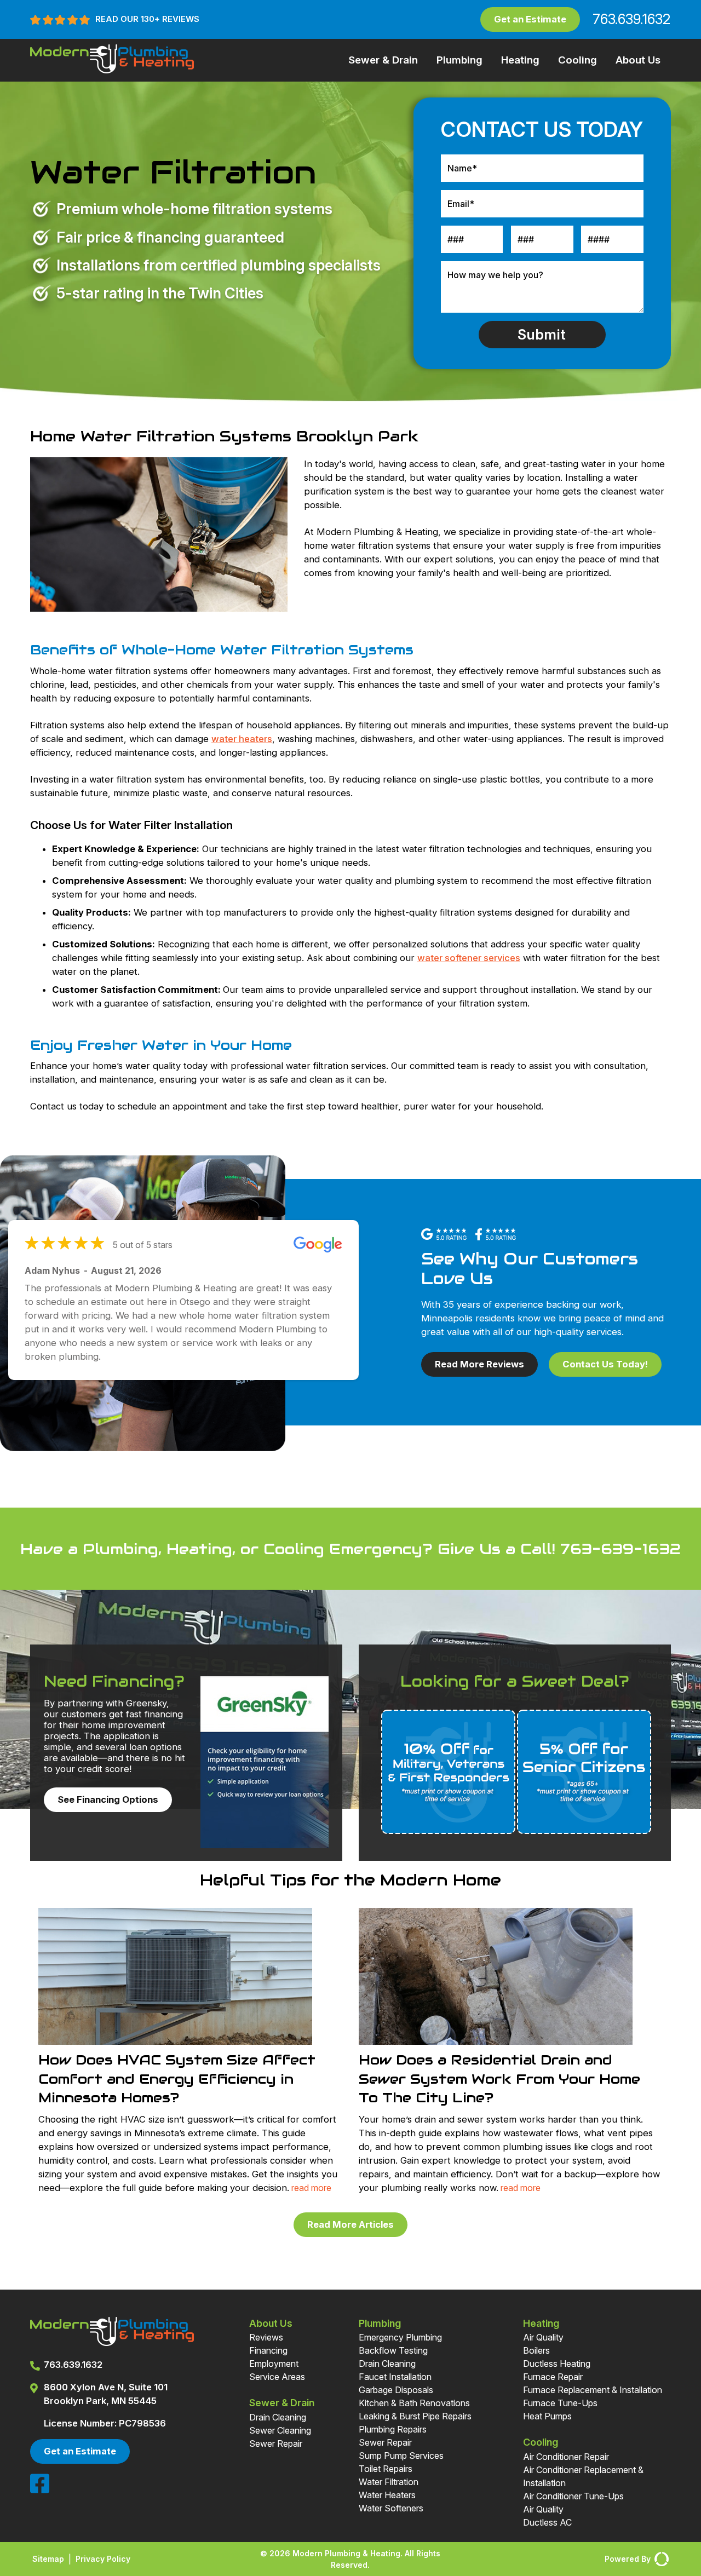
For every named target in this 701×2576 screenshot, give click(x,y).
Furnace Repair (553, 2377)
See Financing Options (108, 1799)
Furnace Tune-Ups (560, 2403)
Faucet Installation (395, 2377)
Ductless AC (547, 2522)
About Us (638, 60)
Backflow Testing (393, 2350)
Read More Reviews (479, 1364)
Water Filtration (389, 2482)
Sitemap (48, 2559)
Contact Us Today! (605, 1364)
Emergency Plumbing (400, 2337)
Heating (520, 60)
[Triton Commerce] (660, 2559)
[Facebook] (40, 2491)
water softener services (469, 958)
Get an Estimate (530, 19)
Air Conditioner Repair (566, 2457)
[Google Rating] (448, 1236)
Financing (268, 2350)
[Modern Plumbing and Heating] (112, 70)
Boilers (536, 2350)
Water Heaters (387, 2495)
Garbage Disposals (396, 2390)
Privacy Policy (103, 2559)
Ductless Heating (557, 2364)
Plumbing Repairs (393, 2429)
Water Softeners (391, 2508)
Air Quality (543, 2337)
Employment (274, 2364)
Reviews (266, 2337)
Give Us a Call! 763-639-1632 (559, 1549)
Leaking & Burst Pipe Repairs (415, 2416)
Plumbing (459, 60)
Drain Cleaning (278, 2417)
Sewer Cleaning (280, 2430)
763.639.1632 (630, 19)
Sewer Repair (276, 2443)
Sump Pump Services (401, 2456)
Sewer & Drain (383, 60)
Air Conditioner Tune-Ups (573, 2496)
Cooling (578, 60)
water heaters (242, 739)
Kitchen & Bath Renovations (414, 2403)
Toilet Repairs (386, 2469)
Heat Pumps (547, 2416)
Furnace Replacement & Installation (593, 2390)
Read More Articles (350, 2224)
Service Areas (277, 2377)
